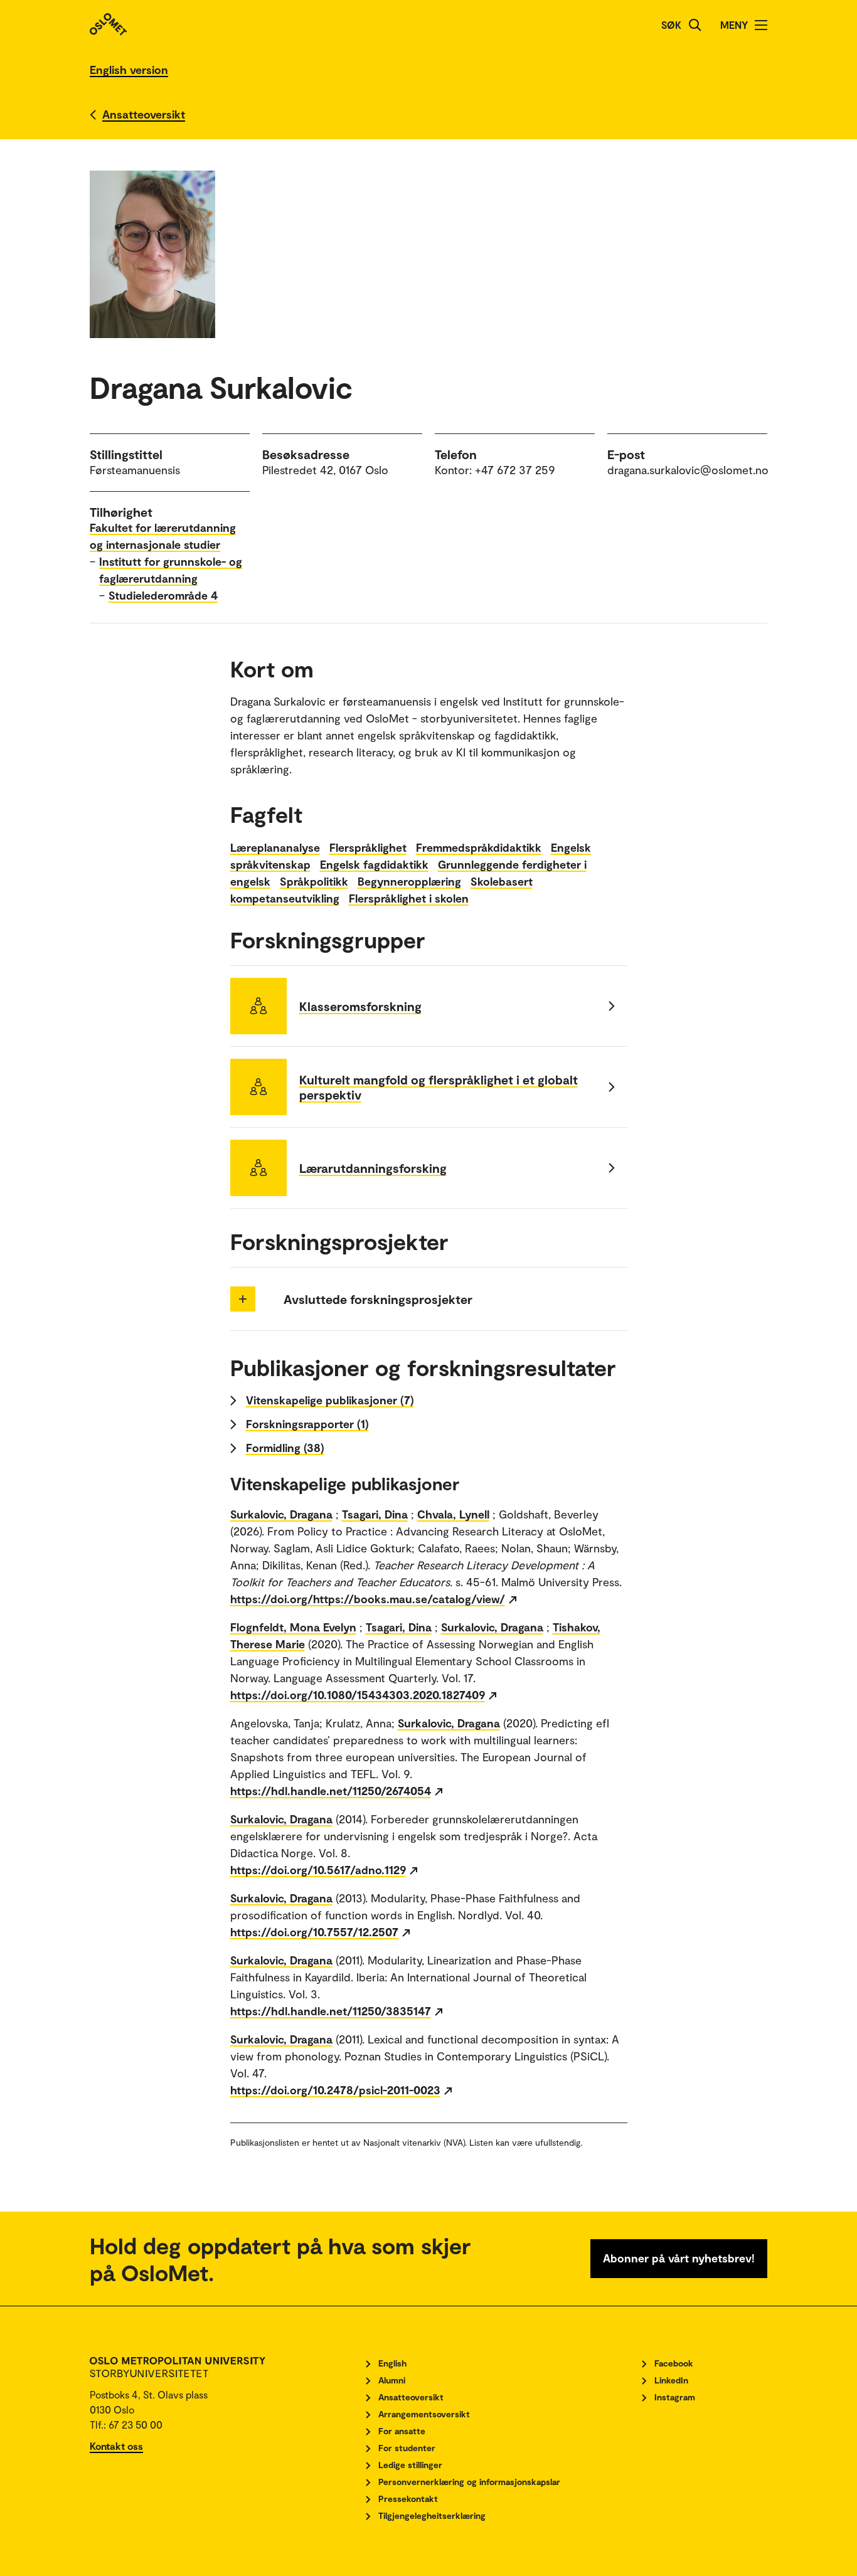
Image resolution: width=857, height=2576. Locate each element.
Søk (671, 25)
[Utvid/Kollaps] (243, 1299)
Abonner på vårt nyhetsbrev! (679, 2258)
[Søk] (695, 25)
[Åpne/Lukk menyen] (761, 25)
